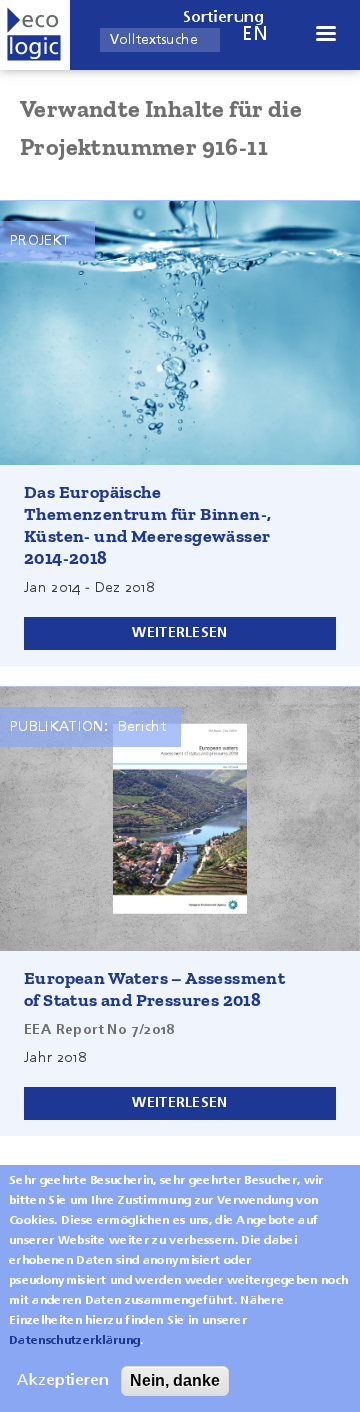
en (255, 34)
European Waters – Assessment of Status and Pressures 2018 (154, 989)
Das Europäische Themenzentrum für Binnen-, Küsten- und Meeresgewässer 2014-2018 (147, 525)
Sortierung (224, 18)
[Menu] (325, 35)
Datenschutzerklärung (74, 1341)
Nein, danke (175, 1380)
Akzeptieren (63, 1381)
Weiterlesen (179, 633)
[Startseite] (35, 35)
